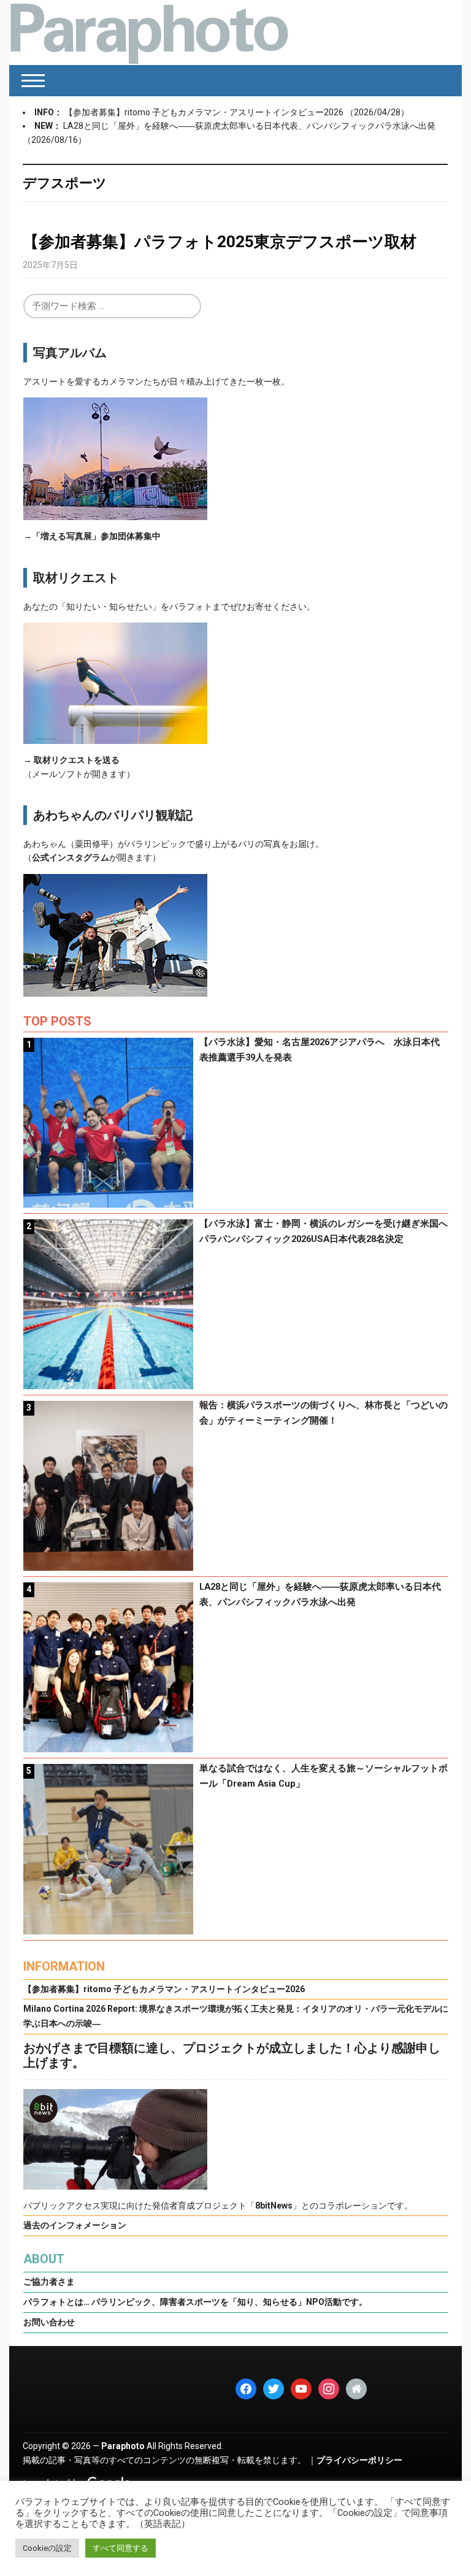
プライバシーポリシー (359, 2460)
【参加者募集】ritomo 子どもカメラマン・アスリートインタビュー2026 (205, 112)
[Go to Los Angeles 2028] (149, 33)
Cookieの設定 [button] (47, 2548)
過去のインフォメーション (75, 2225)
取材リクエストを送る (77, 760)
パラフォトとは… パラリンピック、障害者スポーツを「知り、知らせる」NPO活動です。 (195, 2302)
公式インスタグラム (71, 857)
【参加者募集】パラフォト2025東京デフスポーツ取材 (220, 242)
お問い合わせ (49, 2322)
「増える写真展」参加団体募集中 (96, 536)
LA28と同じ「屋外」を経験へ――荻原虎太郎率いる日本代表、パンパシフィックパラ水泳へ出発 (249, 126)
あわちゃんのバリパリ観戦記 (113, 815)
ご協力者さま (49, 2282)
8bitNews (274, 2206)
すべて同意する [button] (121, 2548)
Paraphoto (123, 2446)
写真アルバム (70, 353)
